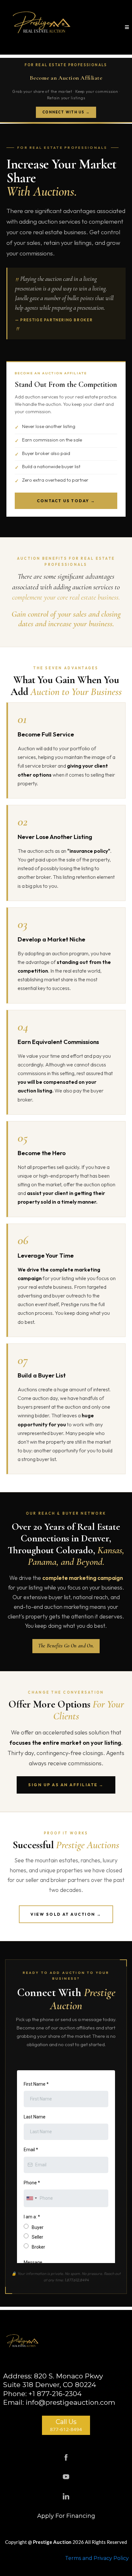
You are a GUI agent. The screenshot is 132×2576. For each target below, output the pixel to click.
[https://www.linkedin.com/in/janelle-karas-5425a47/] (66, 2496)
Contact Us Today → (66, 501)
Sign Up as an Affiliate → (66, 1785)
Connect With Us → (66, 112)
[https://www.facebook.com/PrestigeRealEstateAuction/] (66, 2457)
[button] (127, 27)
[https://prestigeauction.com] (42, 27)
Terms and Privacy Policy (97, 2558)
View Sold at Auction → (66, 1914)
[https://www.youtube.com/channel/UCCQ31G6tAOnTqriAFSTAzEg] (66, 2477)
